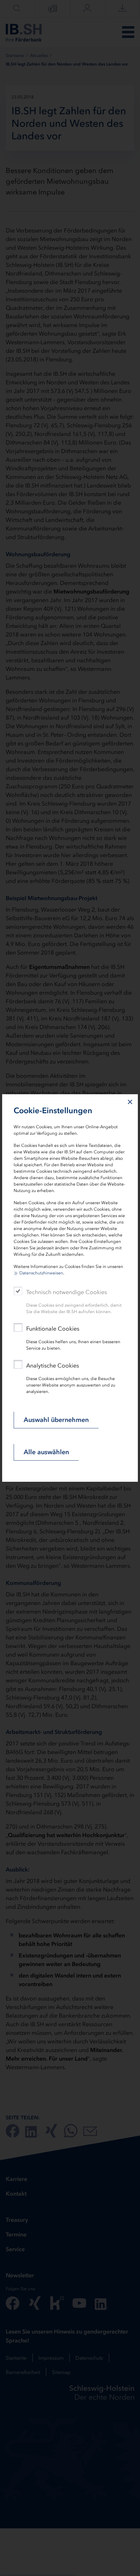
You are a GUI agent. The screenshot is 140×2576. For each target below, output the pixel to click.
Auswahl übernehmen (56, 1420)
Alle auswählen (46, 1452)
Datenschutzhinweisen (41, 1273)
